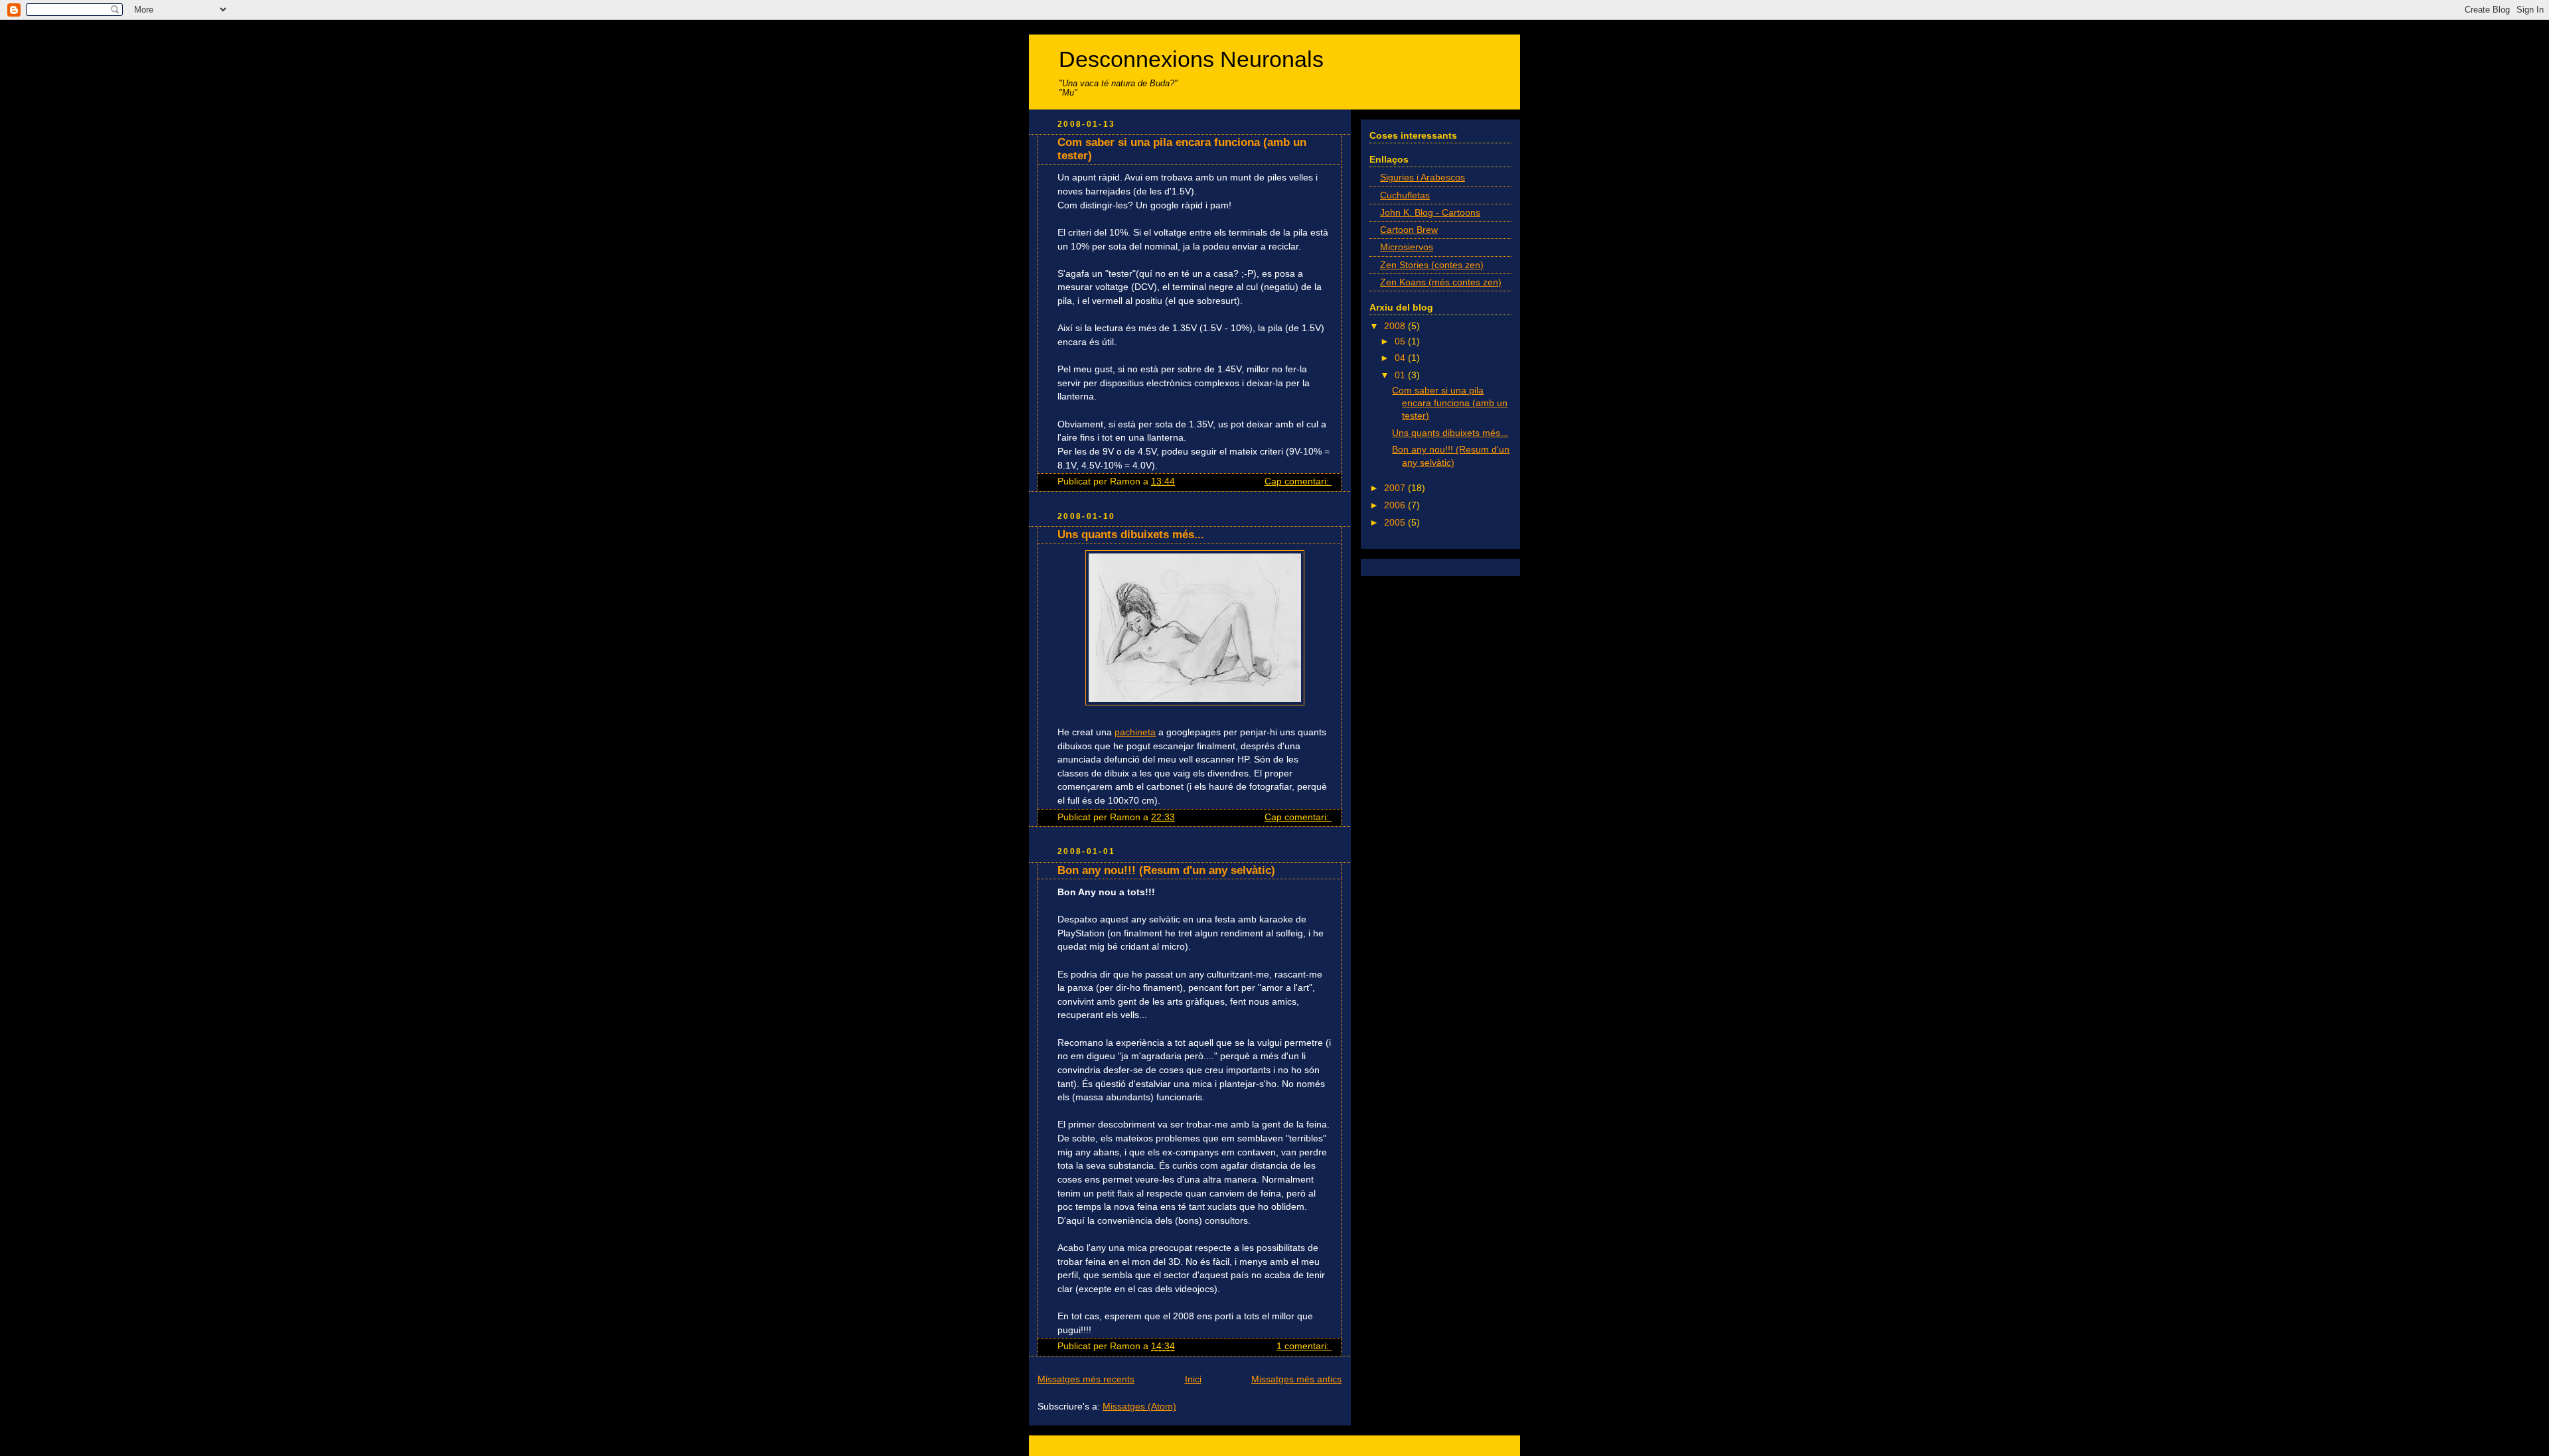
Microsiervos (1407, 247)
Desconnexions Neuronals (1191, 59)
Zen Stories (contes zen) (1432, 265)
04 (1401, 358)
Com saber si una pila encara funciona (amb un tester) (1450, 403)
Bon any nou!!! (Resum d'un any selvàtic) (1166, 870)
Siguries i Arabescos (1423, 178)
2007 (1396, 488)
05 (1401, 341)
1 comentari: (1304, 1346)
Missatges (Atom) (1139, 1407)
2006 (1396, 505)
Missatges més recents (1086, 1379)
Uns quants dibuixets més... (1131, 535)
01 (1401, 375)
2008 (1396, 326)
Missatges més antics (1296, 1379)
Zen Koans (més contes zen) (1441, 282)
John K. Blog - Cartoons (1430, 213)
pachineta (1135, 732)
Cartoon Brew (1409, 230)
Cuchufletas (1405, 195)
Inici (1193, 1379)
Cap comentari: (1298, 481)
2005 (1396, 523)
